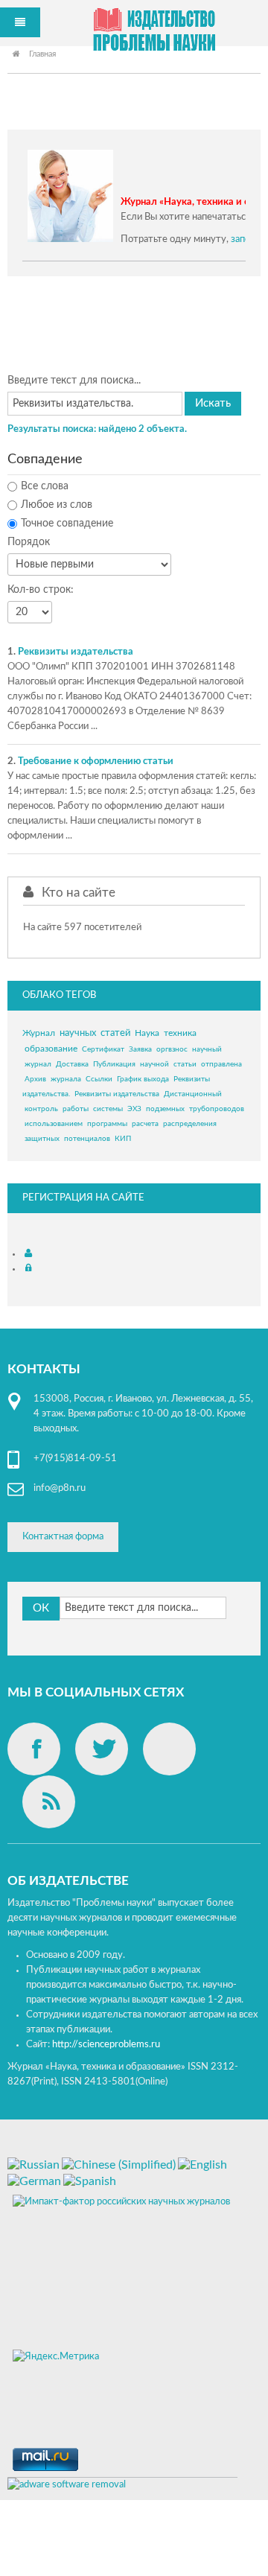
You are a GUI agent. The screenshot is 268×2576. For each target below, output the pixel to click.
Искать (213, 403)
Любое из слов (57, 505)
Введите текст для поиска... (74, 381)
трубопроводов (217, 1109)
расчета (145, 1124)
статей (115, 1033)
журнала (66, 1079)
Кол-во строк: (41, 590)
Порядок (29, 542)
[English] (202, 2164)
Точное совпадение (67, 524)
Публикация (114, 1064)
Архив (35, 1079)
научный (207, 1049)
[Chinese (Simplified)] (119, 2164)
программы (107, 1124)
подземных (165, 1109)
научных (78, 1033)
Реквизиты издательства (76, 652)
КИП (123, 1139)
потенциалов (87, 1139)
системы (108, 1109)
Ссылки (99, 1079)
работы (76, 1109)
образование (51, 1049)
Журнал (39, 1033)
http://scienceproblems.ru (106, 2045)
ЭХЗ (134, 1109)
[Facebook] (34, 1749)
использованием (54, 1124)
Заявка (140, 1049)
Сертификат (103, 1049)
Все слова (45, 486)
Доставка (72, 1064)
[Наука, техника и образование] (154, 32)
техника (180, 1033)
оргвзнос (172, 1049)
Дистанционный (193, 1094)
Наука (147, 1033)
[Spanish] (90, 2181)
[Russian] (33, 2164)
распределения (190, 1124)
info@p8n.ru (60, 1488)
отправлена (221, 1064)
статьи (185, 1064)
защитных (42, 1139)
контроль (41, 1109)
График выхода (143, 1079)
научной (154, 1064)
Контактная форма (63, 1537)
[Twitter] (102, 1749)
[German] (34, 2181)
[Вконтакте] (169, 1749)
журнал (38, 1064)
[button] (30, 1254)
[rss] (49, 1802)
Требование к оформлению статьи (96, 761)
